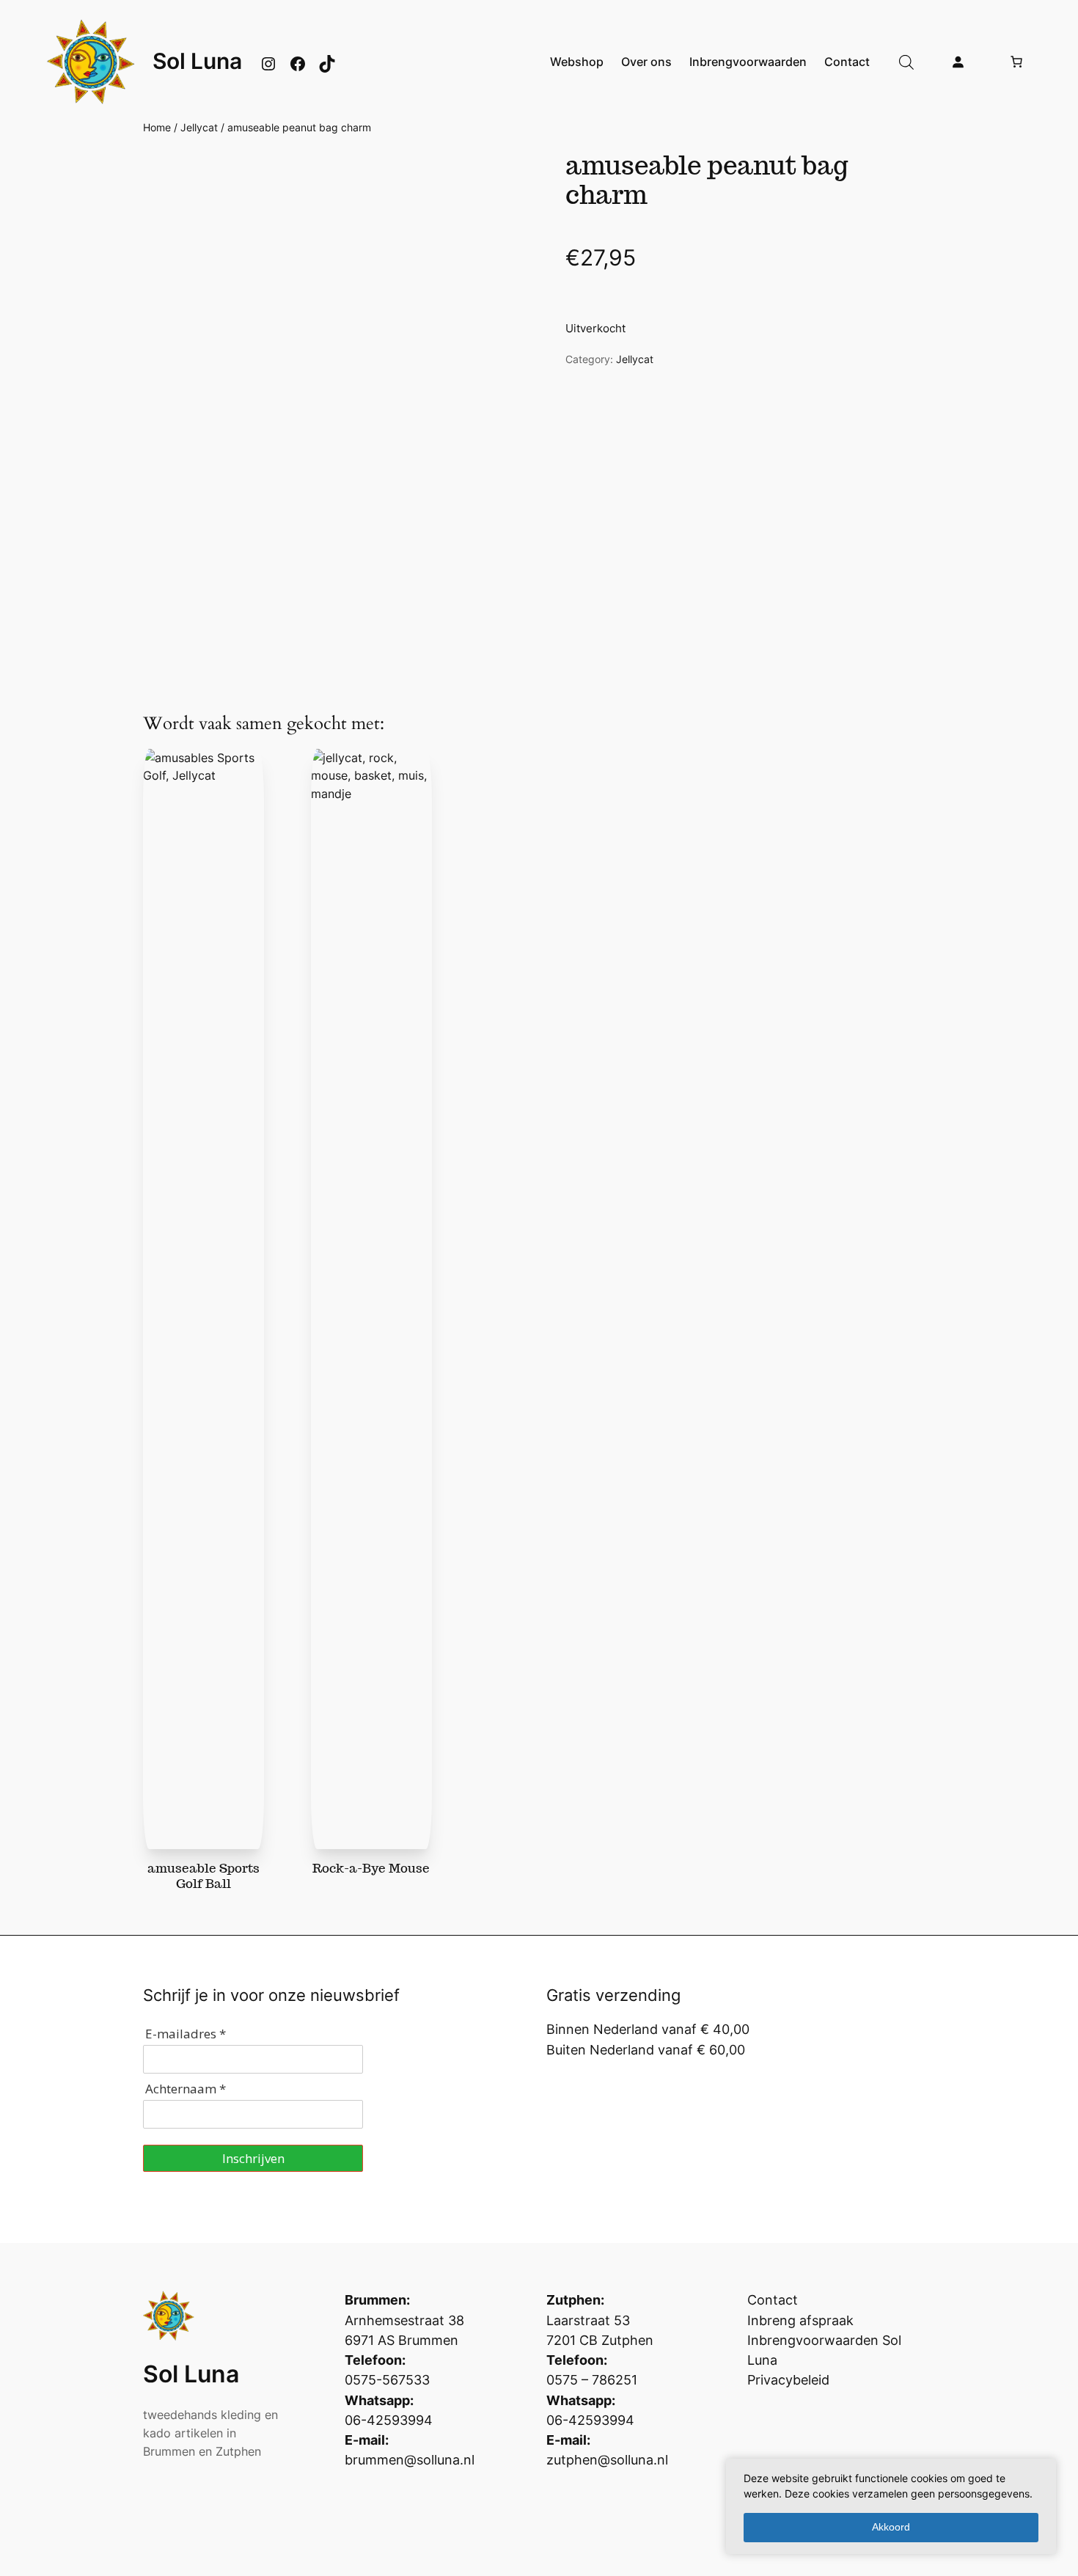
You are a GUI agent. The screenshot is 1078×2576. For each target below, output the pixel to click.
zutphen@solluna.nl (607, 2460)
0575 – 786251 (592, 2380)
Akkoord (891, 2527)
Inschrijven (253, 2158)
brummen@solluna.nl (410, 2460)
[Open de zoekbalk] (906, 62)
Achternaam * (186, 2089)
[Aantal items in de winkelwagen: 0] (1016, 62)
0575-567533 (387, 2380)
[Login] (958, 62)
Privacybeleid (788, 2380)
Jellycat (199, 127)
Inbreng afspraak (800, 2320)
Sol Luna (197, 61)
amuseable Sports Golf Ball (203, 1876)
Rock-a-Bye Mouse (371, 1868)
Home (157, 127)
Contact (773, 2300)
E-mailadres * (186, 2034)
